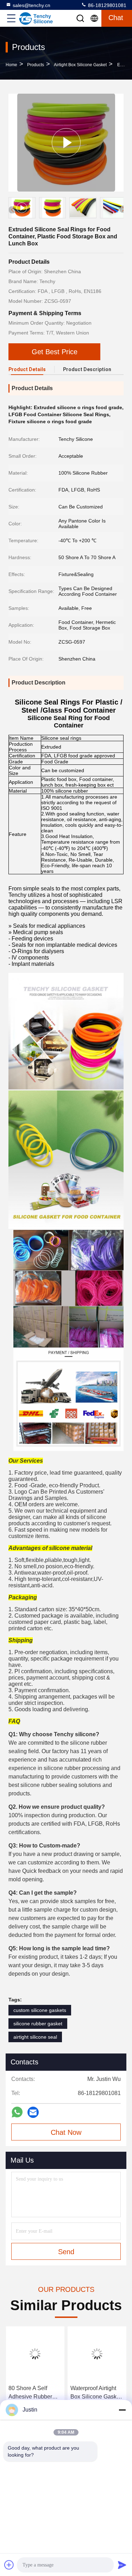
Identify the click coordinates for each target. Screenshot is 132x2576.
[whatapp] (17, 2112)
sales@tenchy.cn (32, 5)
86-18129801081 (106, 5)
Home (11, 65)
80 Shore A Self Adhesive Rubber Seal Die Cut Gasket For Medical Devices (34, 2393)
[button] (123, 209)
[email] (33, 2112)
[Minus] (122, 2410)
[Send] (122, 2565)
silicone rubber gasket (38, 2024)
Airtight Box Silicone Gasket (80, 65)
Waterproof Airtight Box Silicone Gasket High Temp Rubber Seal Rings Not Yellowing (96, 2393)
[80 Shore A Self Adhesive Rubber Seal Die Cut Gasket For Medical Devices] (35, 2354)
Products (36, 65)
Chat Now (66, 2132)
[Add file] (9, 2565)
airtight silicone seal (35, 2037)
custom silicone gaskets (40, 2010)
